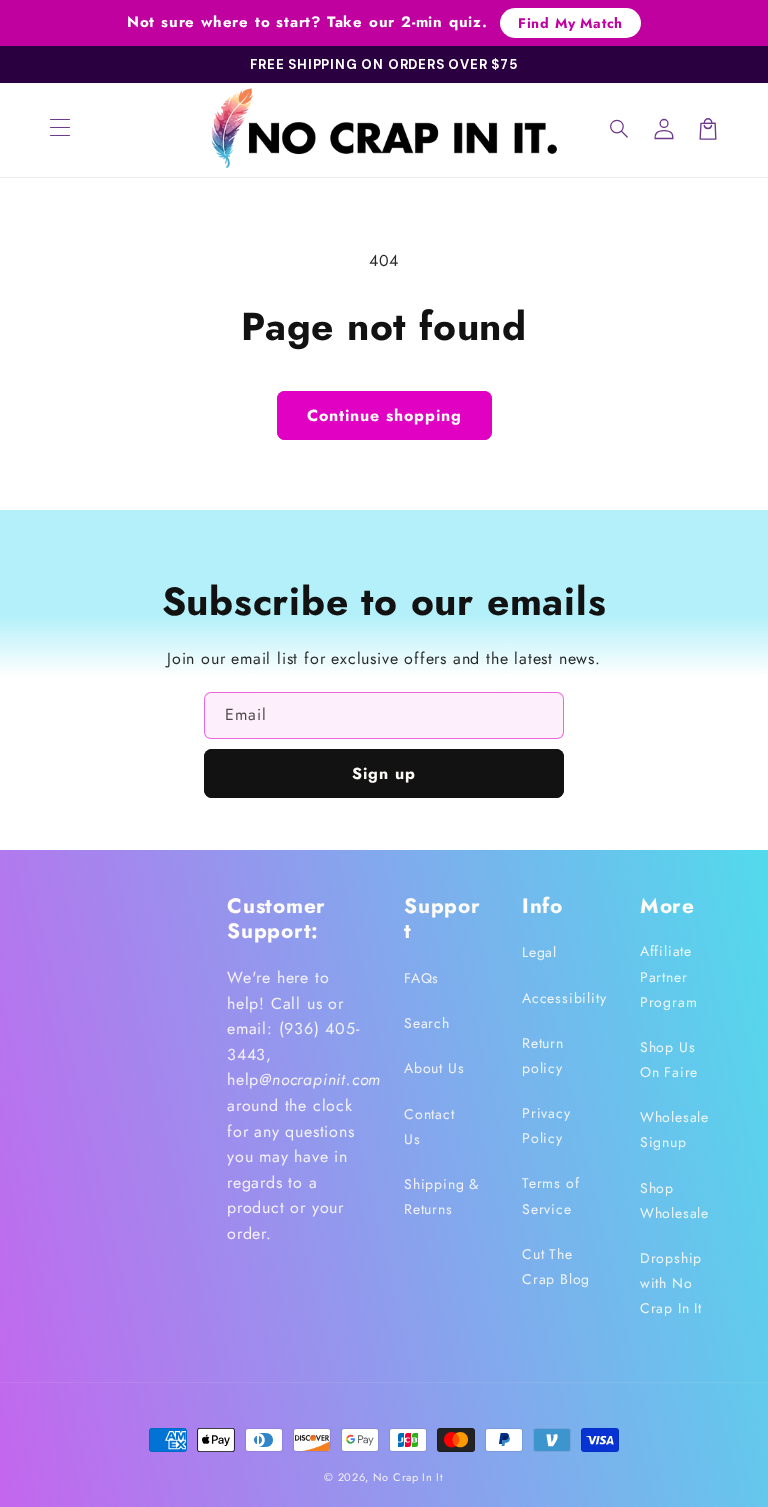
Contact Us (429, 1126)
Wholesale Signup (674, 1129)
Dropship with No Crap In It (671, 1283)
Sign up (384, 773)
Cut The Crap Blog (556, 1266)
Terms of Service (550, 1195)
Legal (539, 952)
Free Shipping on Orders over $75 (384, 64)
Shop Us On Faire (669, 1059)
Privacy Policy (546, 1125)
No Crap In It (408, 1477)
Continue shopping (384, 415)
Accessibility (564, 998)
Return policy (543, 1055)
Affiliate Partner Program (669, 976)
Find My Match (570, 23)
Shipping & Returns (441, 1196)
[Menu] (60, 129)
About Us (434, 1068)
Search (427, 1023)
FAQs (421, 978)
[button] (620, 129)
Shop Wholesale (674, 1200)
